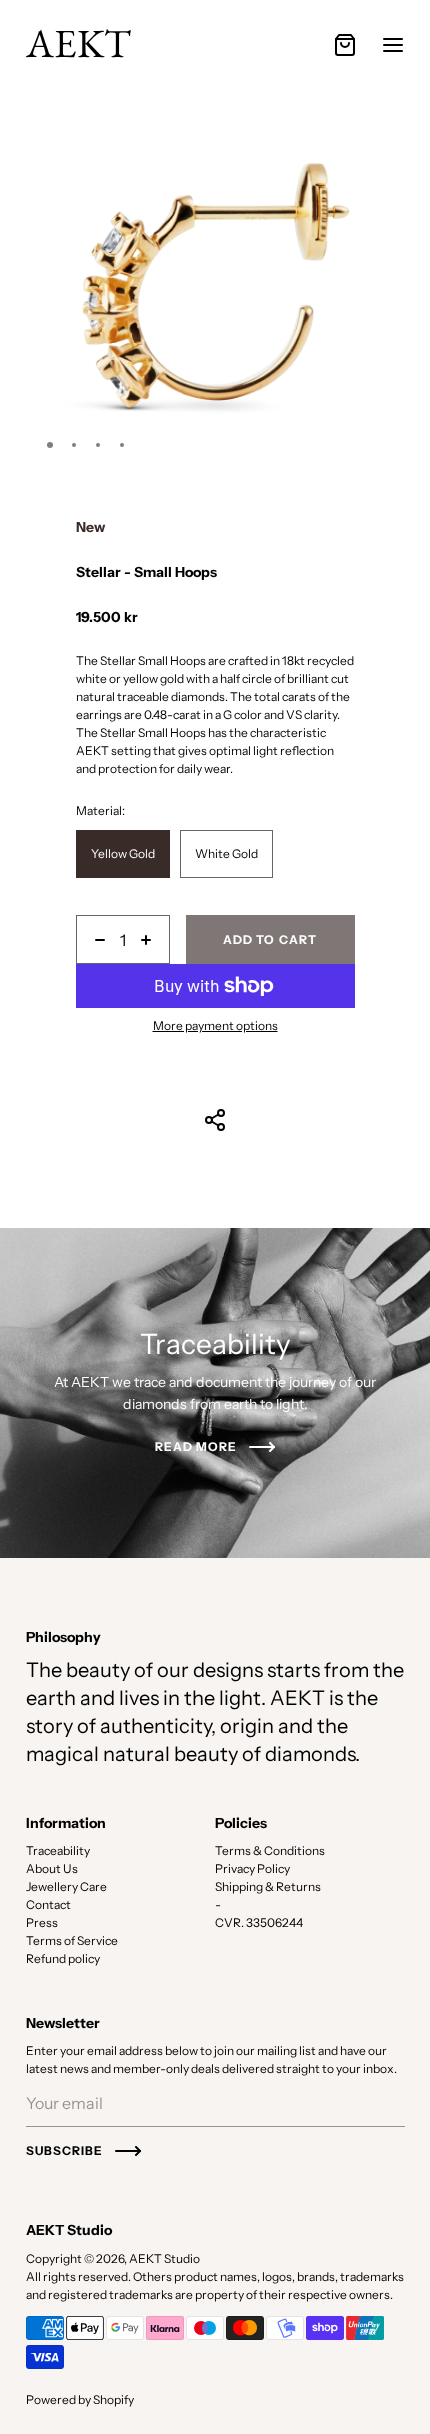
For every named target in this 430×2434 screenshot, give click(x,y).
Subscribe (65, 2150)
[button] (50, 445)
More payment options (215, 1026)
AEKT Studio (164, 2258)
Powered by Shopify (80, 2399)
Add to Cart (270, 939)
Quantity (100, 907)
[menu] (393, 45)
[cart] (345, 45)
